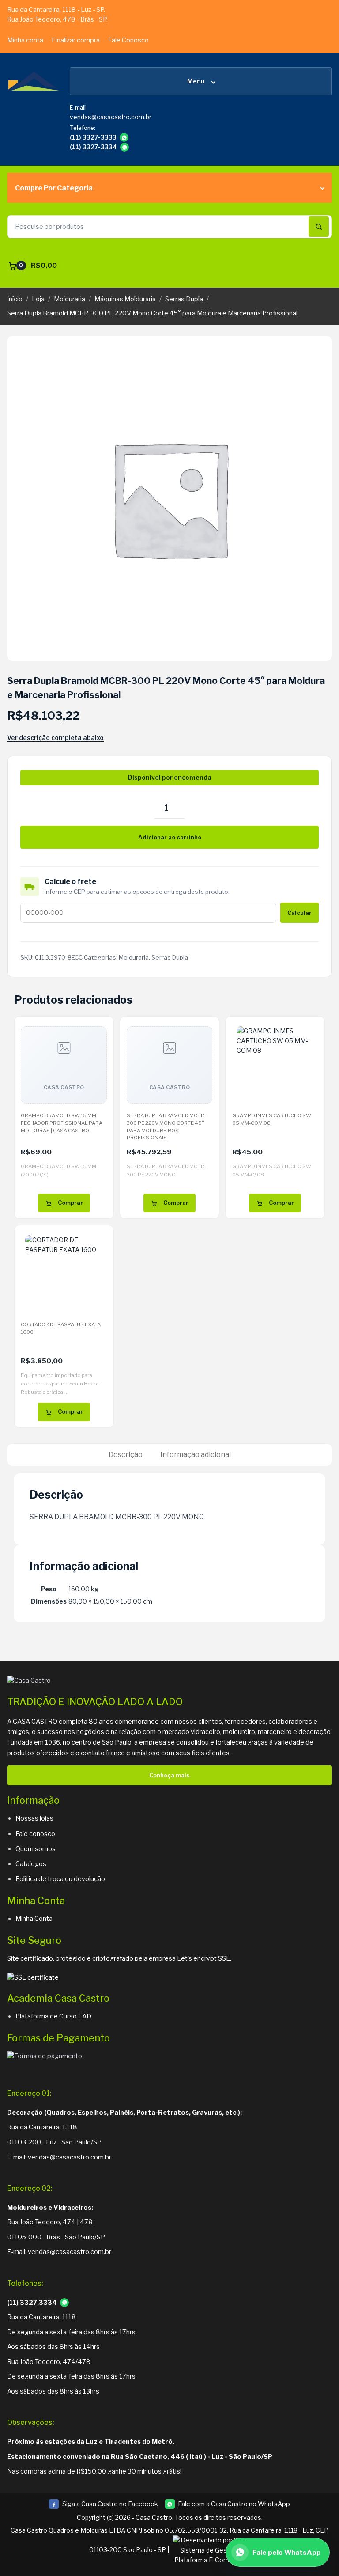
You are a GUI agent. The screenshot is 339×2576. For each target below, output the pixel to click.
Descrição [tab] (126, 1455)
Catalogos (31, 1864)
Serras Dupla (184, 299)
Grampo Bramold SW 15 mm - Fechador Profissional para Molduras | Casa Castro (62, 1123)
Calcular (299, 913)
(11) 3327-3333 (93, 137)
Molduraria (70, 299)
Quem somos (36, 1849)
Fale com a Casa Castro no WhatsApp (234, 2504)
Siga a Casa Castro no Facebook (103, 2505)
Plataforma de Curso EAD (53, 2016)
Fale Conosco (128, 40)
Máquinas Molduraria (125, 299)
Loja (38, 299)
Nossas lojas (34, 1818)
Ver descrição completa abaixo (55, 738)
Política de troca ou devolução (60, 1879)
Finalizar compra (76, 40)
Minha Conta (34, 1919)
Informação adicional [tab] (196, 1455)
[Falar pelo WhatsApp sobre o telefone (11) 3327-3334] (124, 147)
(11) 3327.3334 (32, 2303)
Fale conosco (35, 1834)
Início (15, 299)
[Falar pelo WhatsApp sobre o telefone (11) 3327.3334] (64, 2303)
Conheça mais (169, 1775)
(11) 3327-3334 (93, 147)
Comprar (70, 1203)
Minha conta (25, 40)
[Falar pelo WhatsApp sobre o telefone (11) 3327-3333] (124, 137)
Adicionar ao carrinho (170, 837)
